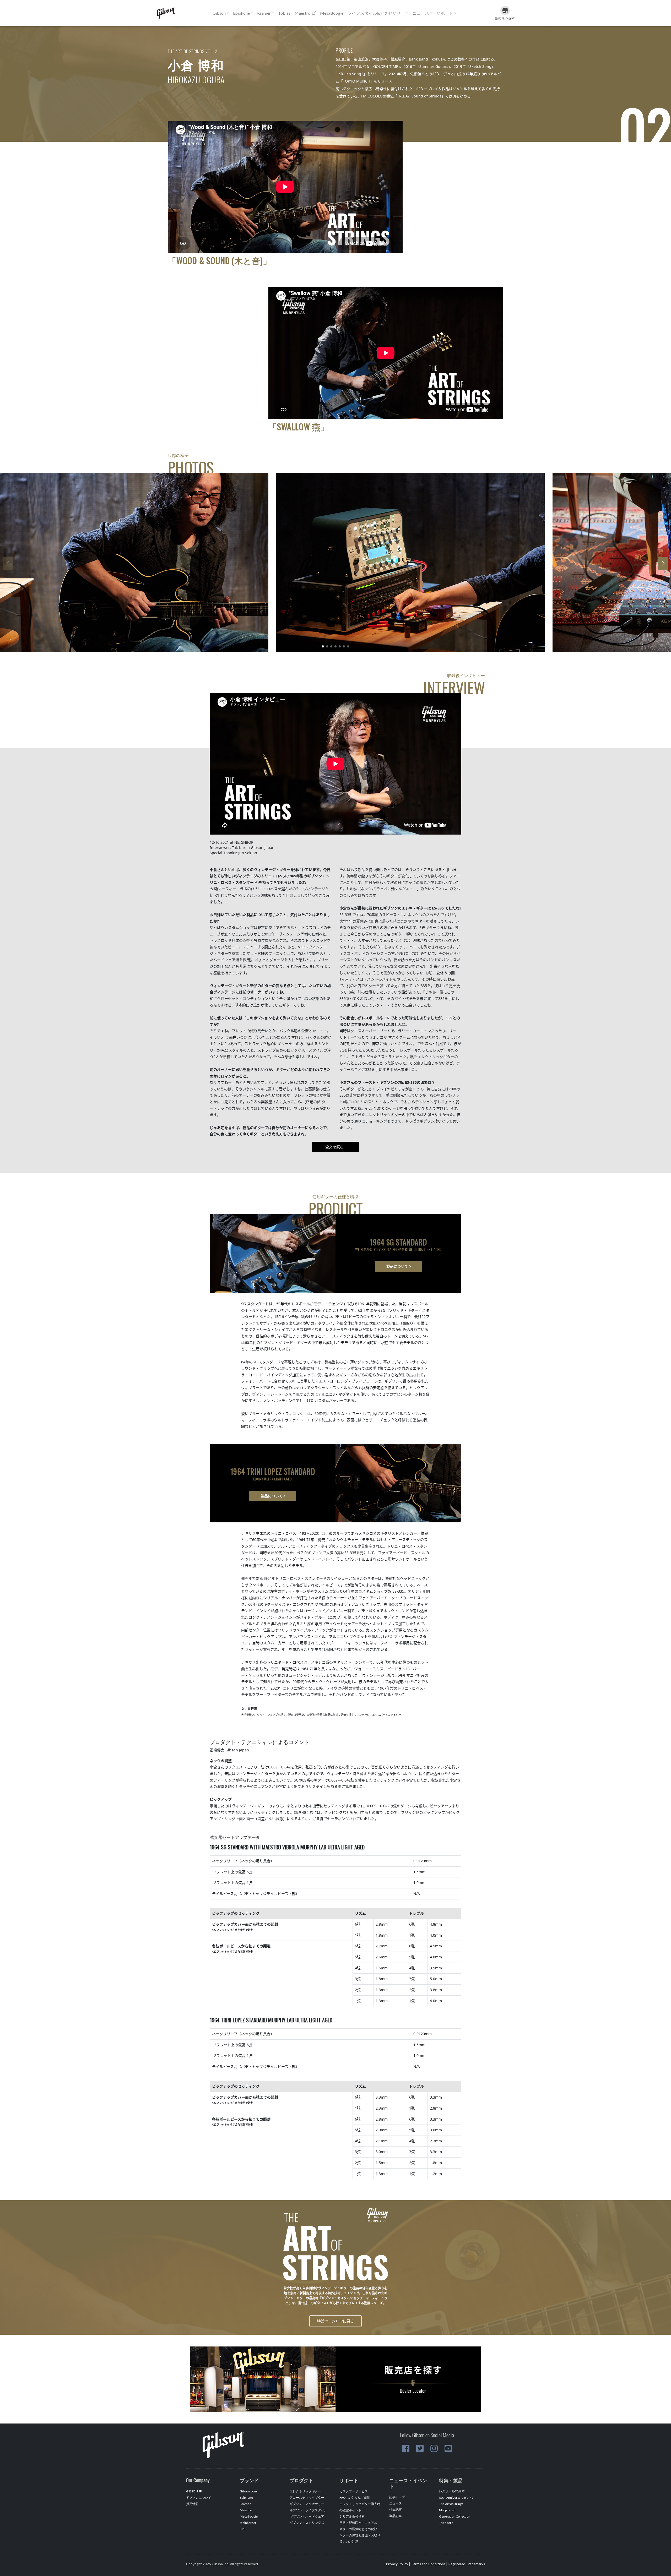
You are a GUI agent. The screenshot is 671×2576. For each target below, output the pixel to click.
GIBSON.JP (194, 2491)
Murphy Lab (447, 2510)
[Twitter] (420, 2448)
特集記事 (396, 2510)
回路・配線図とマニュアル (358, 2523)
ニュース (396, 2503)
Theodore (446, 2523)
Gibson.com (248, 2491)
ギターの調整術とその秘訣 (358, 2529)
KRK (243, 2529)
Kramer (245, 2504)
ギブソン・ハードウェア (307, 2516)
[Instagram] (434, 2448)
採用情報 (192, 2504)
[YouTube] (448, 2448)
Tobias (284, 13)
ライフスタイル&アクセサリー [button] (376, 13)
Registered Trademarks (467, 2564)
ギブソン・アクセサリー (307, 2504)
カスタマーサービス (354, 2491)
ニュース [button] (421, 13)
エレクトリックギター (305, 2491)
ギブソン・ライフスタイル (309, 2510)
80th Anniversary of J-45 (456, 2498)
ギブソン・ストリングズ (307, 2523)
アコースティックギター (307, 2498)
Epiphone (246, 2498)
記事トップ (397, 2497)
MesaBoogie (332, 13)
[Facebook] (406, 2448)
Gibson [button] (219, 13)
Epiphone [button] (241, 13)
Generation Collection (455, 2516)
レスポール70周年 (452, 2491)
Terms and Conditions (428, 2564)
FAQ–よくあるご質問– (355, 2498)
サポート (445, 13)
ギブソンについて (199, 2498)
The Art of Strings (451, 2504)
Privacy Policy (397, 2564)
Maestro (303, 13)
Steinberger (248, 2523)
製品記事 (396, 2516)
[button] (323, 646)
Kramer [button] (264, 13)
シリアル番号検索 (352, 2516)
